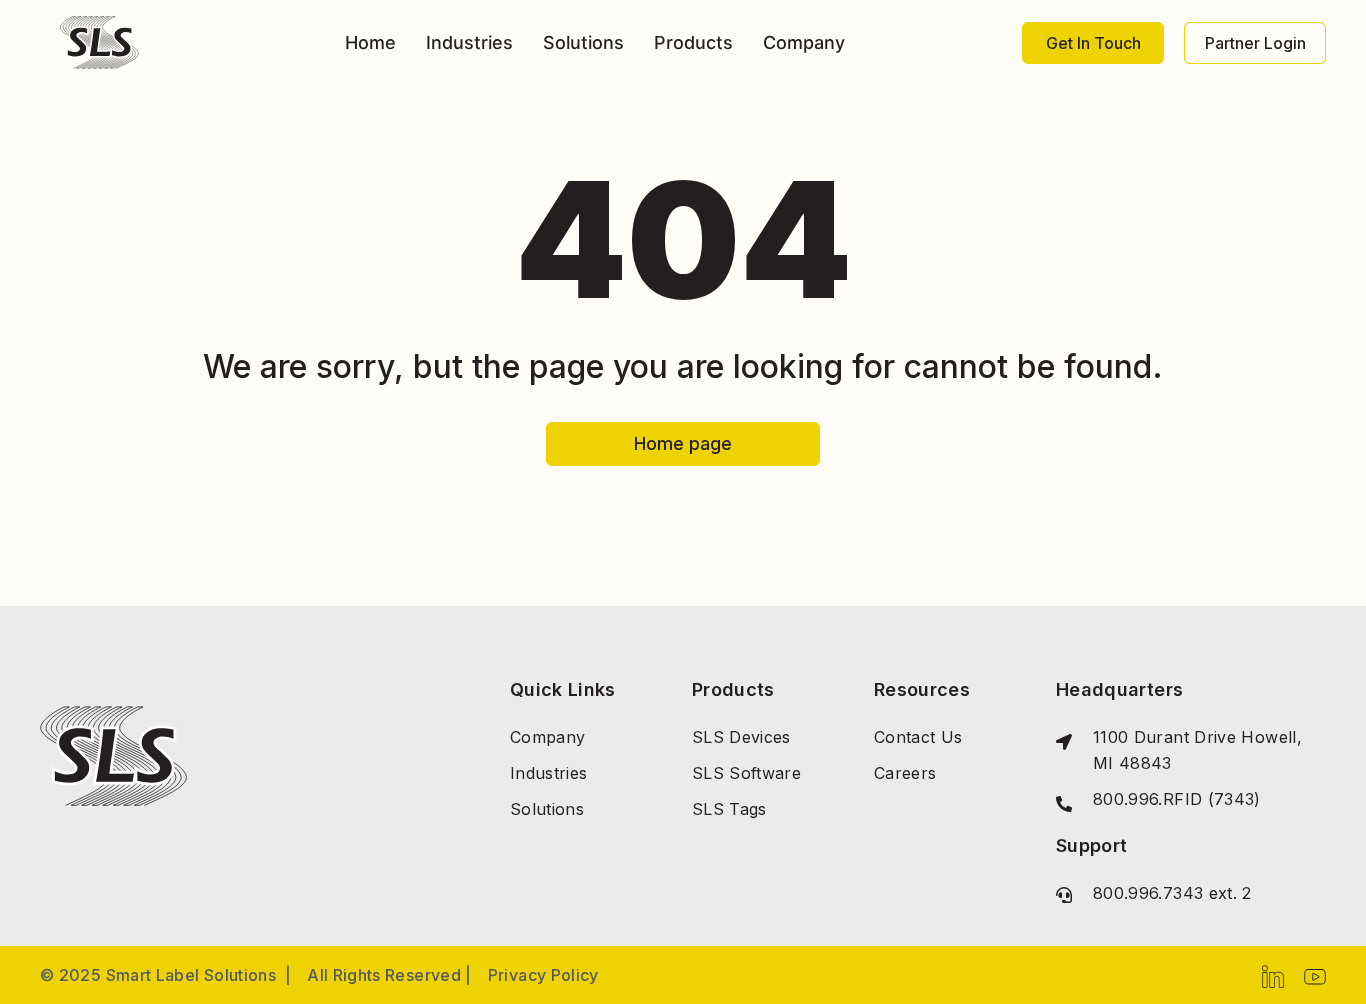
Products (693, 42)
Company (804, 42)
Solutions (583, 42)
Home (370, 42)
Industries (469, 42)
